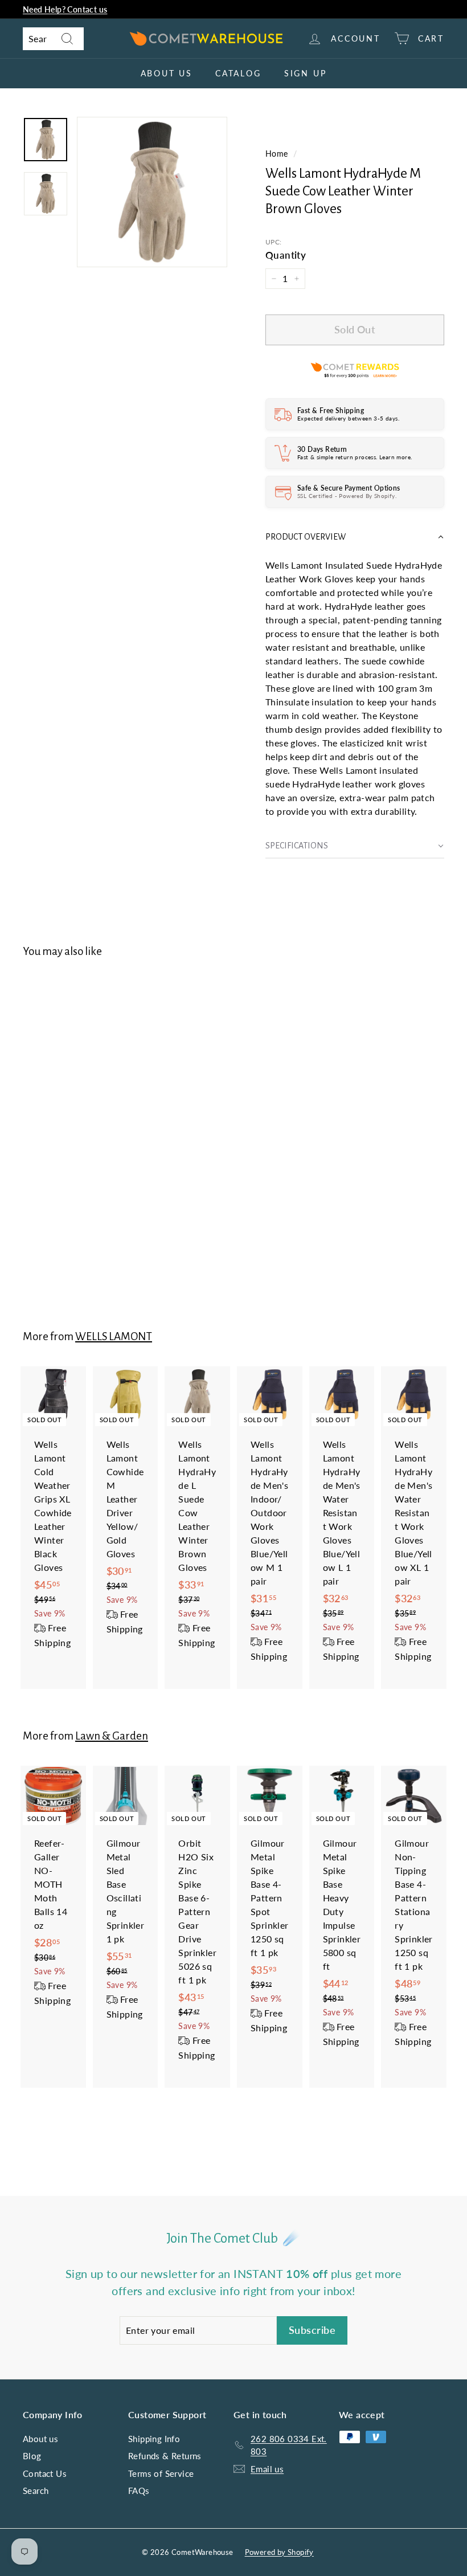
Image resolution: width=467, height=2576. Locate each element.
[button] (355, 537)
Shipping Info (154, 2439)
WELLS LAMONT (114, 1336)
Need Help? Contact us (65, 9)
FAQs (139, 2491)
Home (277, 154)
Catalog (238, 73)
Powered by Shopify (279, 2552)
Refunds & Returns (165, 2456)
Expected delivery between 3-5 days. (348, 418)
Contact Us (45, 2473)
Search (36, 2491)
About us (167, 73)
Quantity (286, 255)
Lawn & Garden (112, 1736)
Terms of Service (161, 2473)
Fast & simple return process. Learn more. (355, 457)
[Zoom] (152, 192)
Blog (32, 2456)
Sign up (306, 73)
